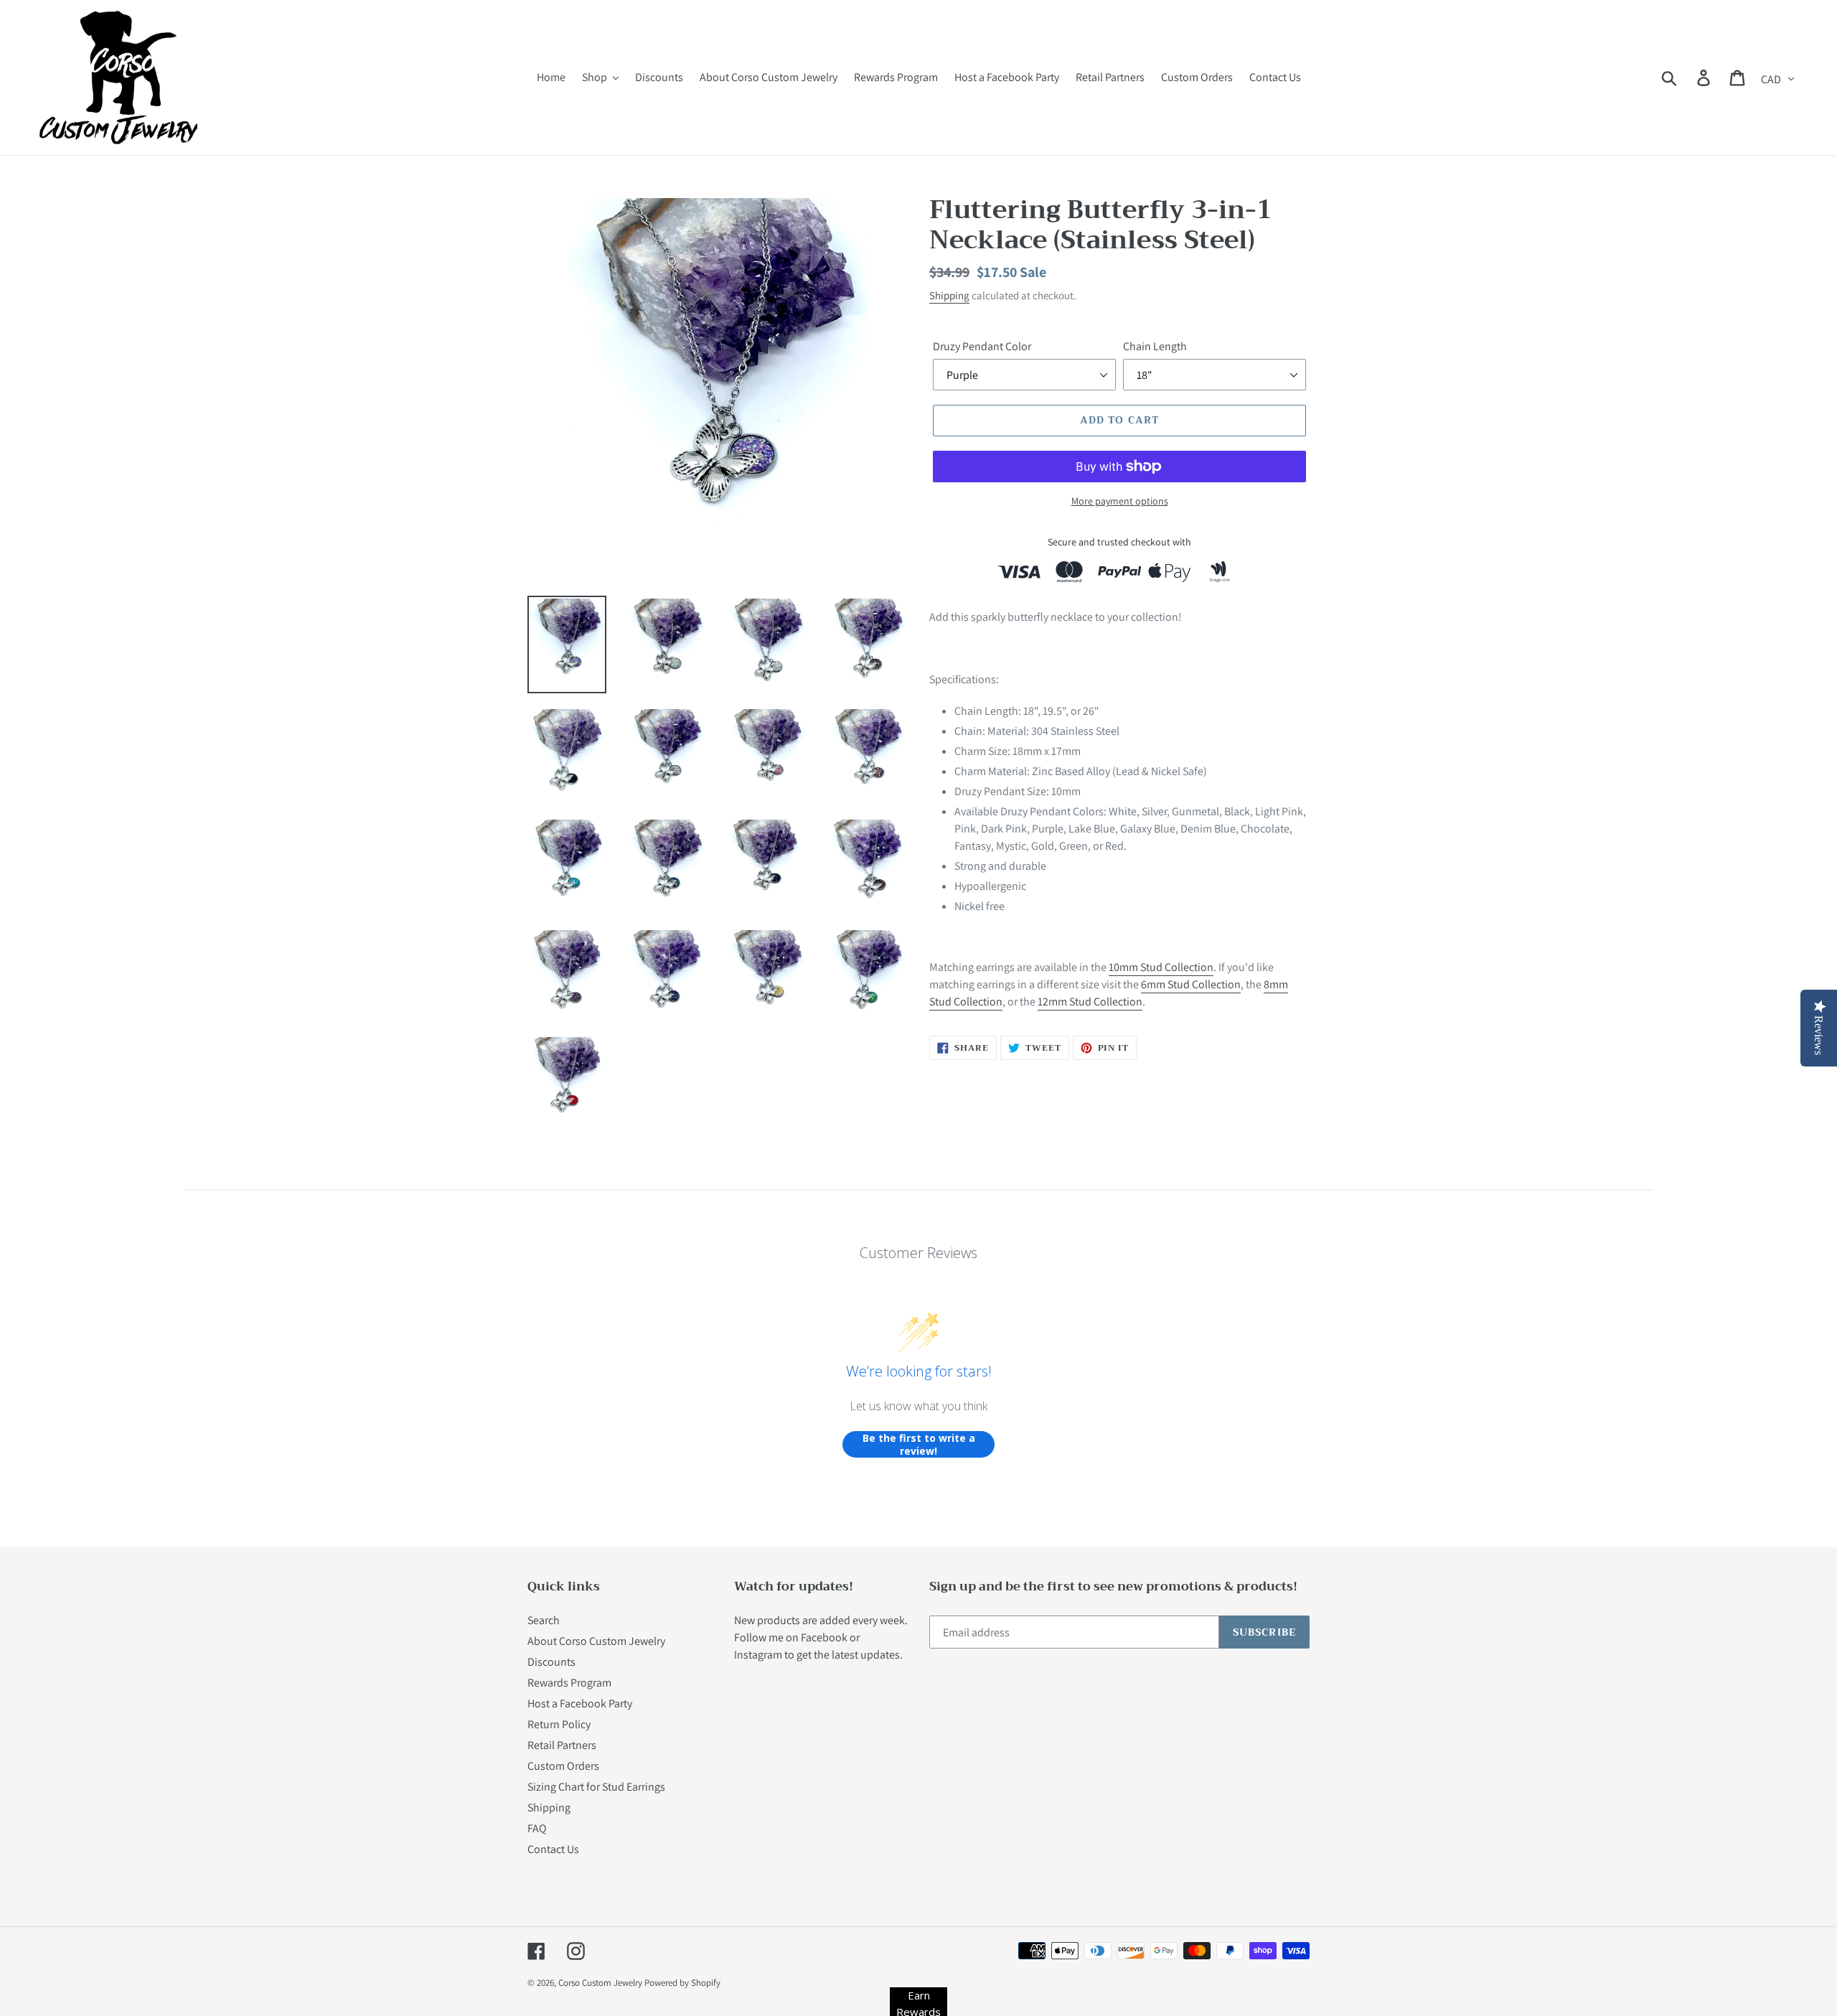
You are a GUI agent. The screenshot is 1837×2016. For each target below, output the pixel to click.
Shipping (949, 295)
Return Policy (559, 1724)
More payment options (1120, 501)
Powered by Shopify (682, 1983)
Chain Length (1155, 346)
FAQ (537, 1828)
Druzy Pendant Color (982, 346)
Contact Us (553, 1849)
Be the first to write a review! (919, 1444)
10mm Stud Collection (1161, 967)
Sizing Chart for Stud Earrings (596, 1787)
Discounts (551, 1662)
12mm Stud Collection (1090, 1002)
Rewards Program (569, 1683)
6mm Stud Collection (1191, 984)
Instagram (758, 1655)
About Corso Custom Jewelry (596, 1641)
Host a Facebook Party (580, 1703)
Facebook (824, 1637)
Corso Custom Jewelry (600, 1983)
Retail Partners (562, 1745)
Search (544, 1620)
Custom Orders (563, 1766)
